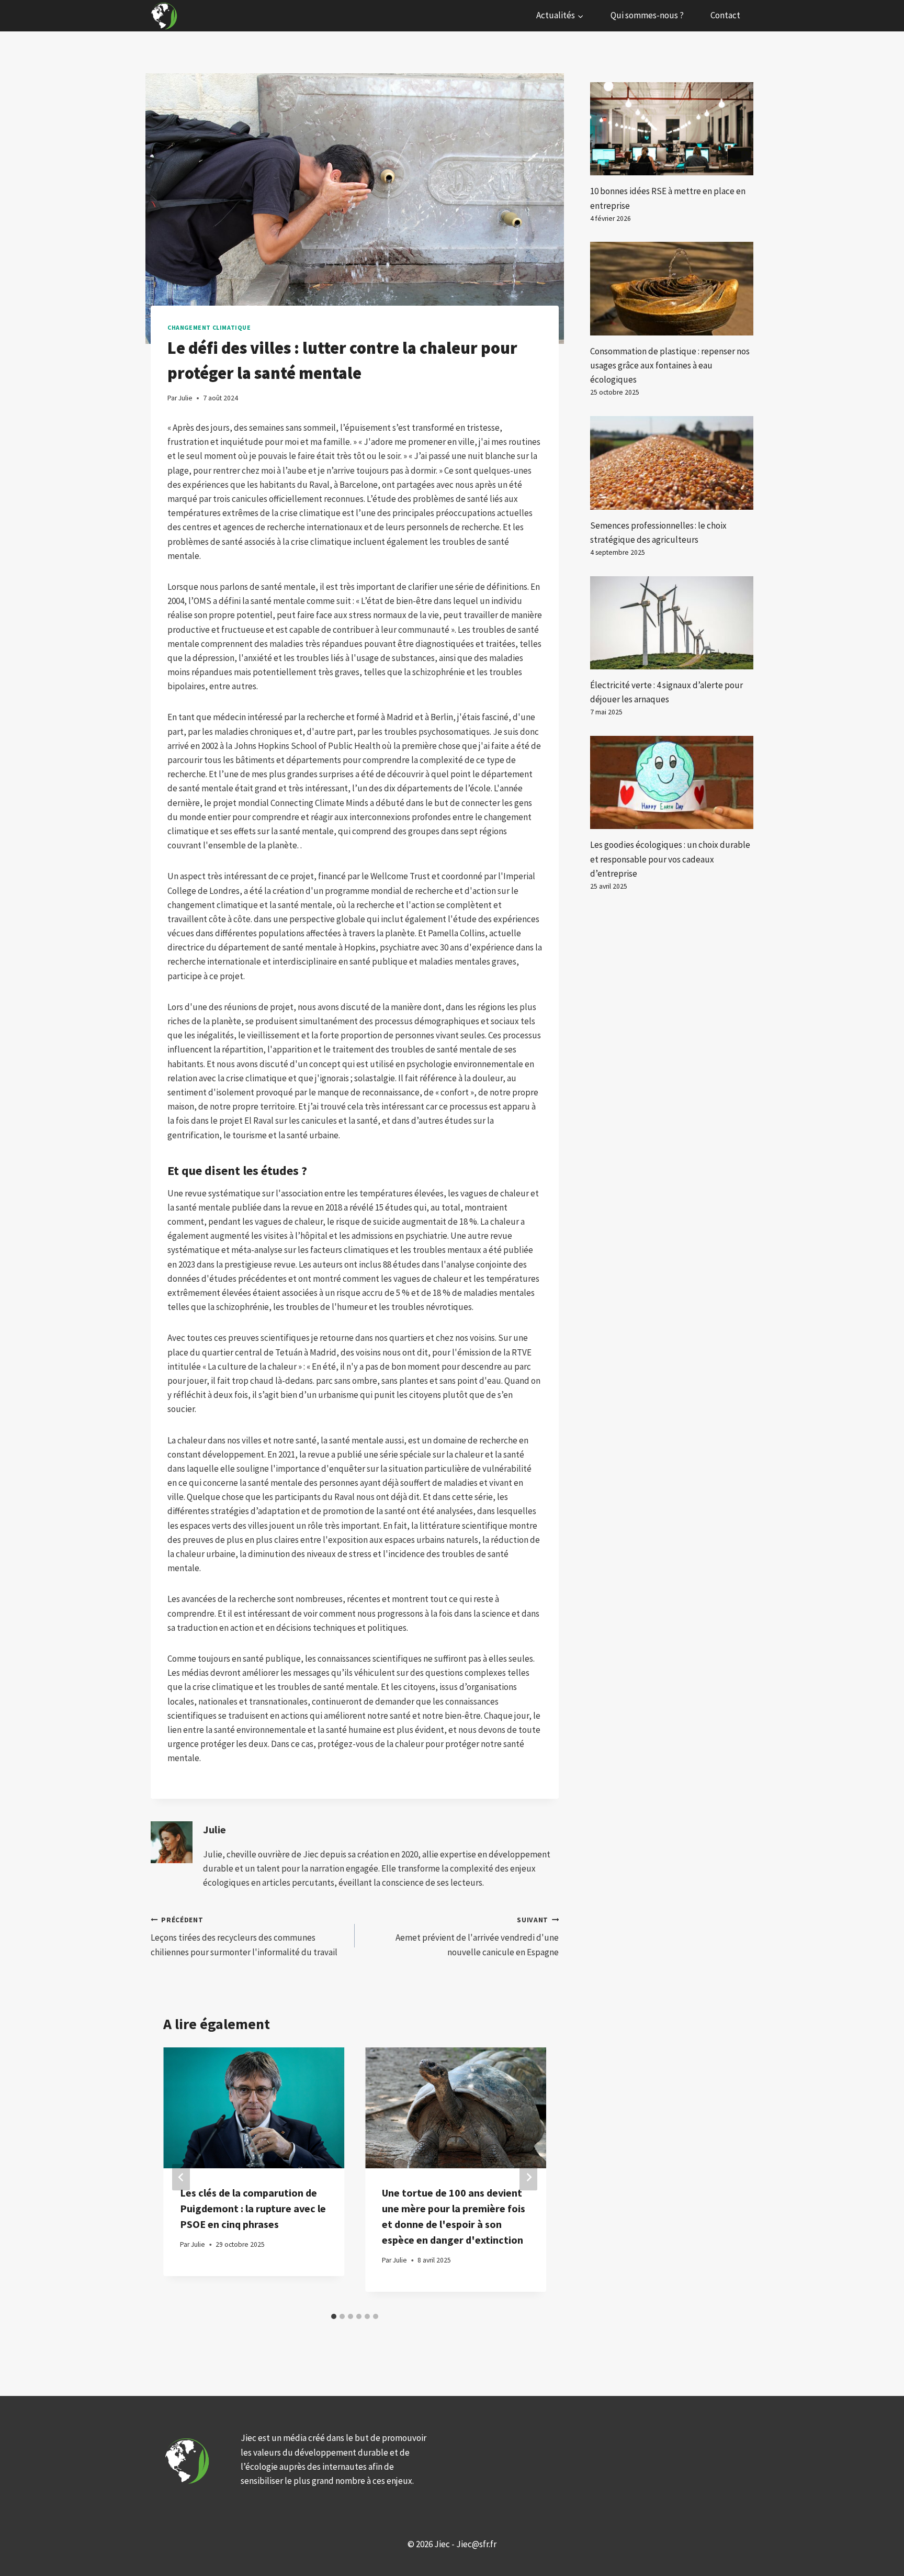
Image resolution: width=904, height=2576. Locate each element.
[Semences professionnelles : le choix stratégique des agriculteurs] (672, 463)
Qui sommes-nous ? (647, 15)
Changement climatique (209, 327)
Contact (725, 15)
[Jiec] (165, 16)
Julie (214, 1830)
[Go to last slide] (181, 2177)
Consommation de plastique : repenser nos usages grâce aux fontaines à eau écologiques (670, 365)
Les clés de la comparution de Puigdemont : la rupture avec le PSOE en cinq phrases (253, 2208)
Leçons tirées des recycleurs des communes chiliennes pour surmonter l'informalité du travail (244, 1937)
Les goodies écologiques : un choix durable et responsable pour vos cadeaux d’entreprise (670, 859)
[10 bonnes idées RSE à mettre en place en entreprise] (672, 129)
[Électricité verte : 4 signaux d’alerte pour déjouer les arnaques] (672, 623)
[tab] (334, 2316)
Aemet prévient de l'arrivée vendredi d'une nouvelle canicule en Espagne (477, 1937)
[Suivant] (528, 2177)
